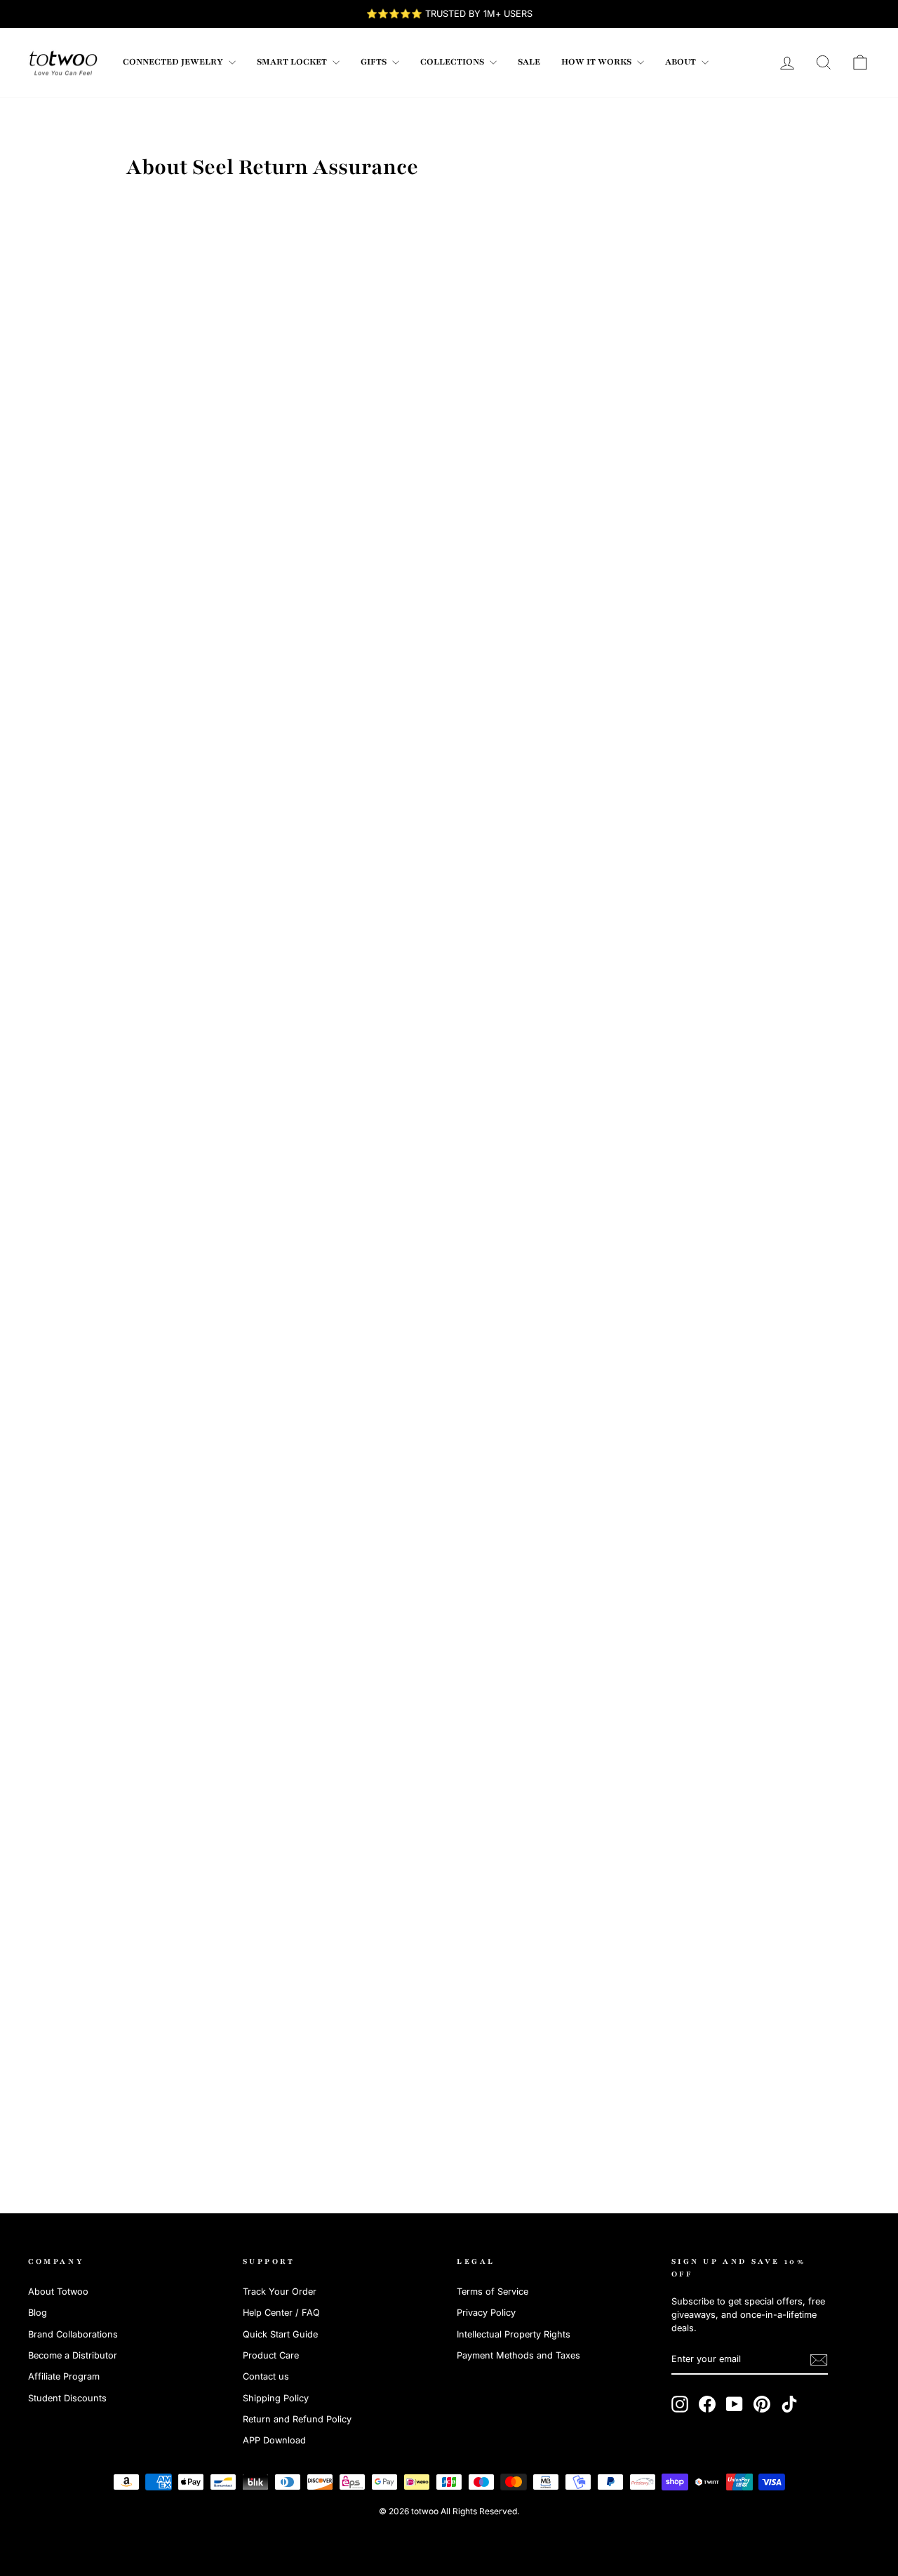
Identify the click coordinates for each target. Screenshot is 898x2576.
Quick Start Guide (280, 2334)
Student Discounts (67, 2398)
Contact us (266, 2376)
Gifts (375, 62)
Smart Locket (293, 62)
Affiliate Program (64, 2376)
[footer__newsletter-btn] (819, 2360)
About (682, 62)
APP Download (274, 2440)
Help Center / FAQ (281, 2313)
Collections (453, 62)
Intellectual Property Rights (514, 2334)
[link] (63, 62)
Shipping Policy (276, 2398)
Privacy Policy (486, 2313)
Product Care (271, 2355)
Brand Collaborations (73, 2334)
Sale (529, 62)
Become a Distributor (73, 2355)
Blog (38, 2313)
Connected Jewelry (174, 62)
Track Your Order (280, 2292)
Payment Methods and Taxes (518, 2355)
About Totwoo (58, 2292)
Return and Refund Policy (297, 2419)
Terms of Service (492, 2292)
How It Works (597, 62)
